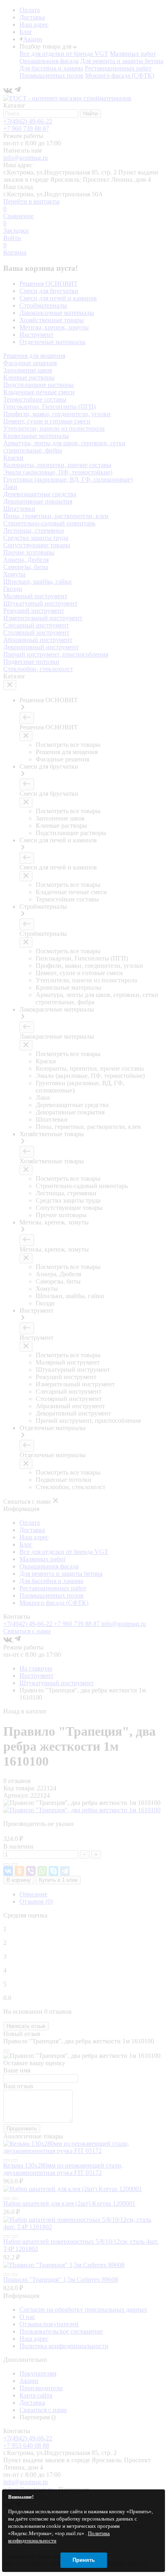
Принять (84, 2560)
